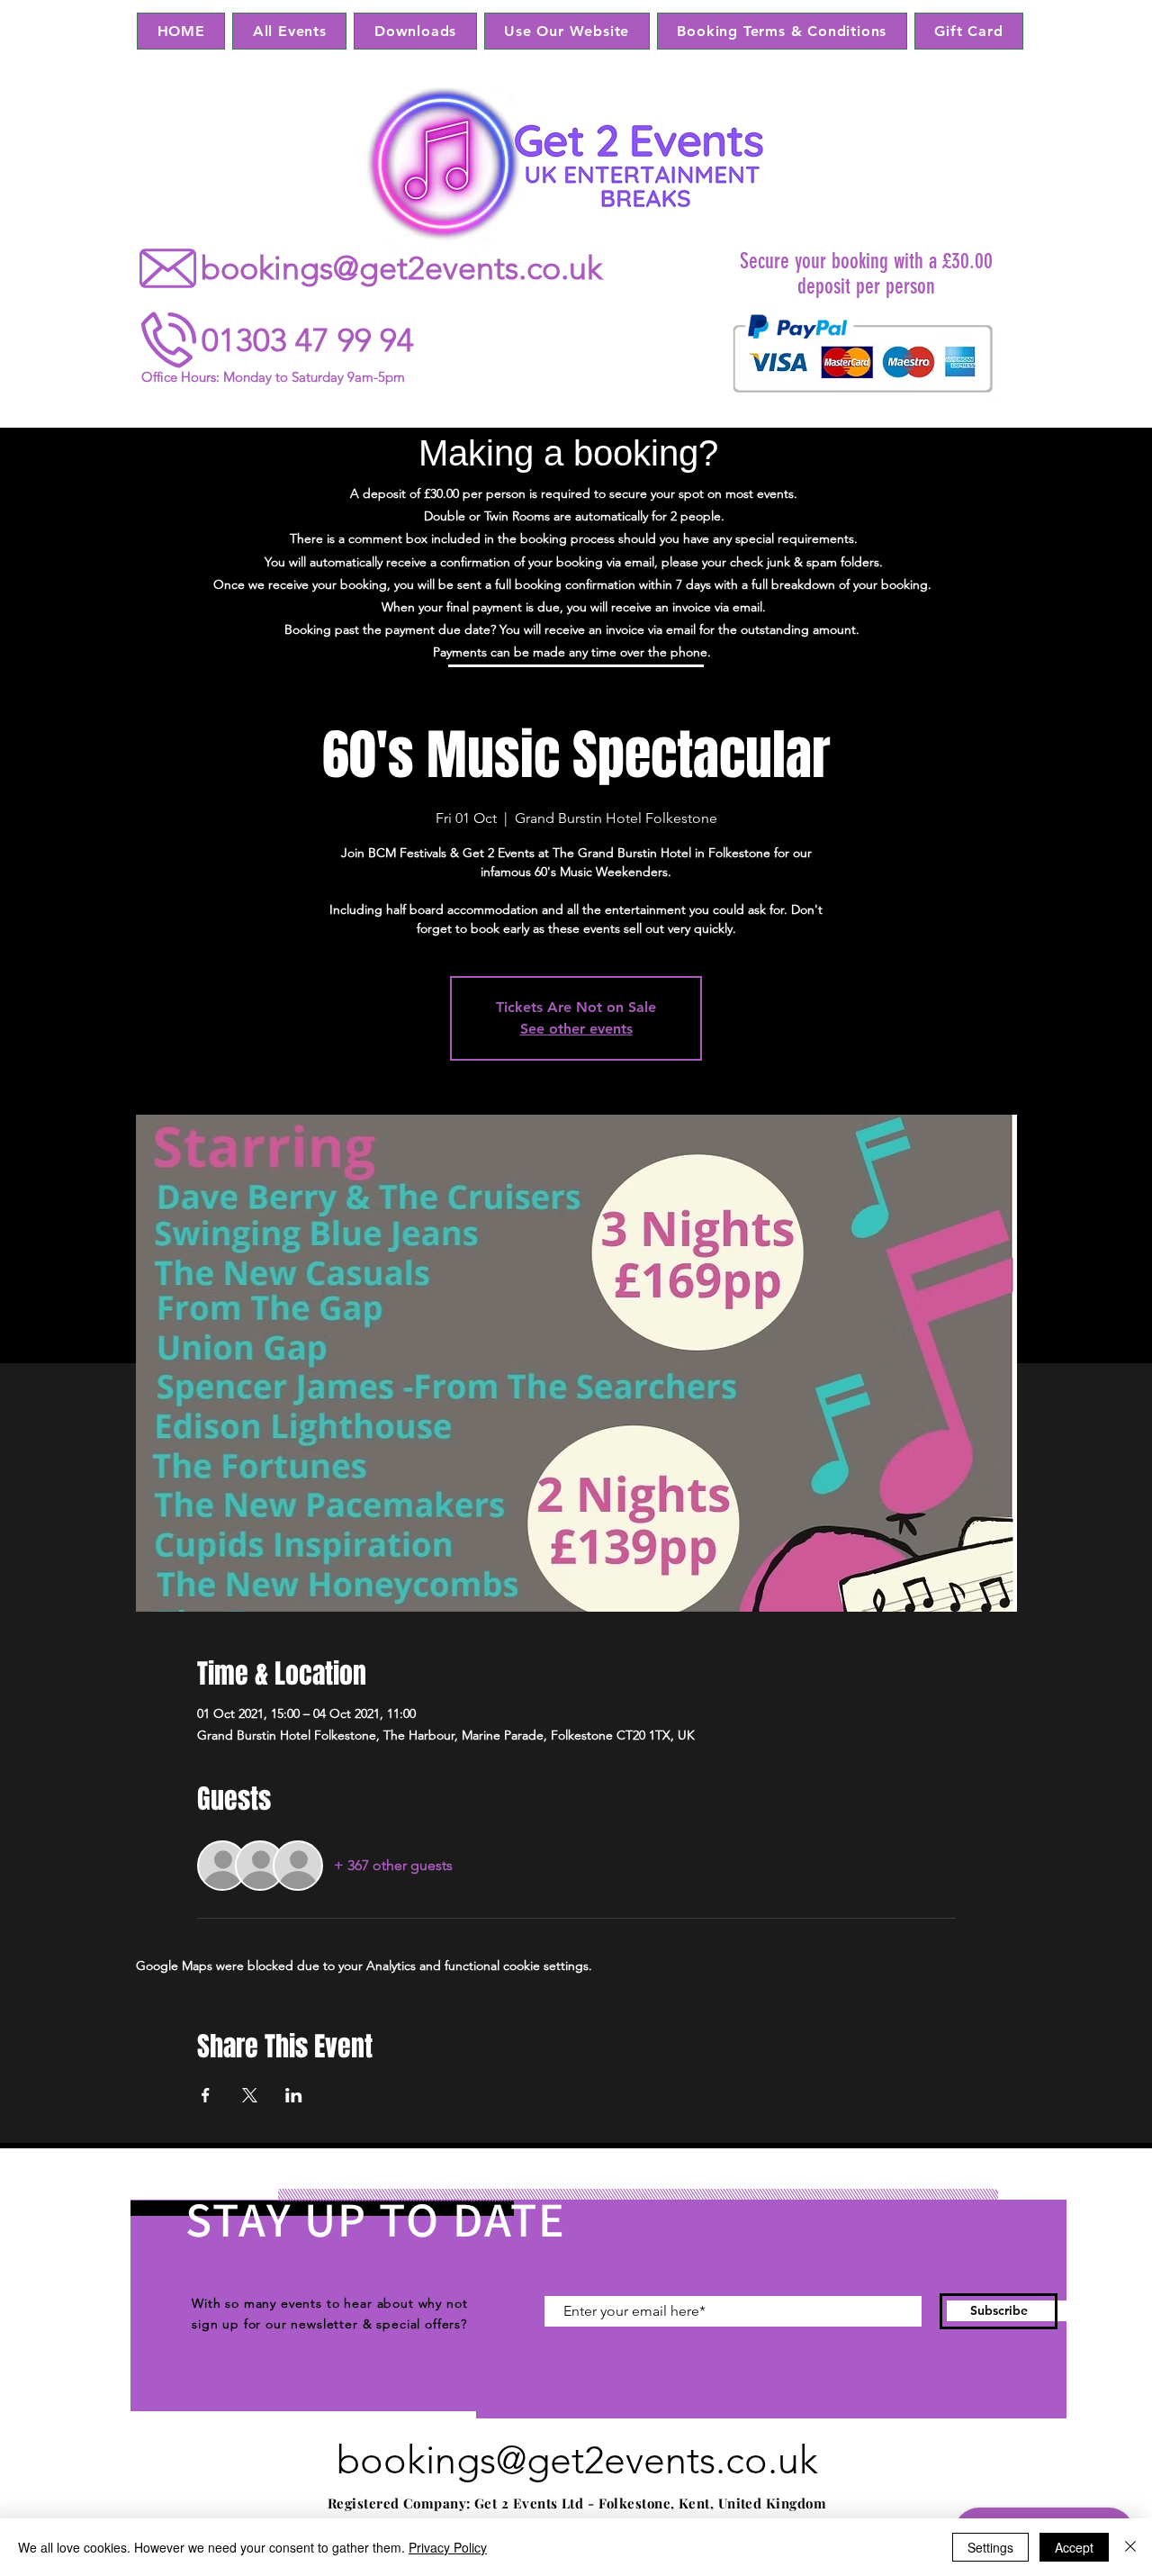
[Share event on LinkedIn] (294, 2095)
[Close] (1130, 2547)
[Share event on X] (250, 2095)
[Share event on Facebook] (206, 2095)
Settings (990, 2547)
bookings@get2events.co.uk (401, 268)
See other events (576, 1029)
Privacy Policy (448, 2547)
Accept (1074, 2547)
